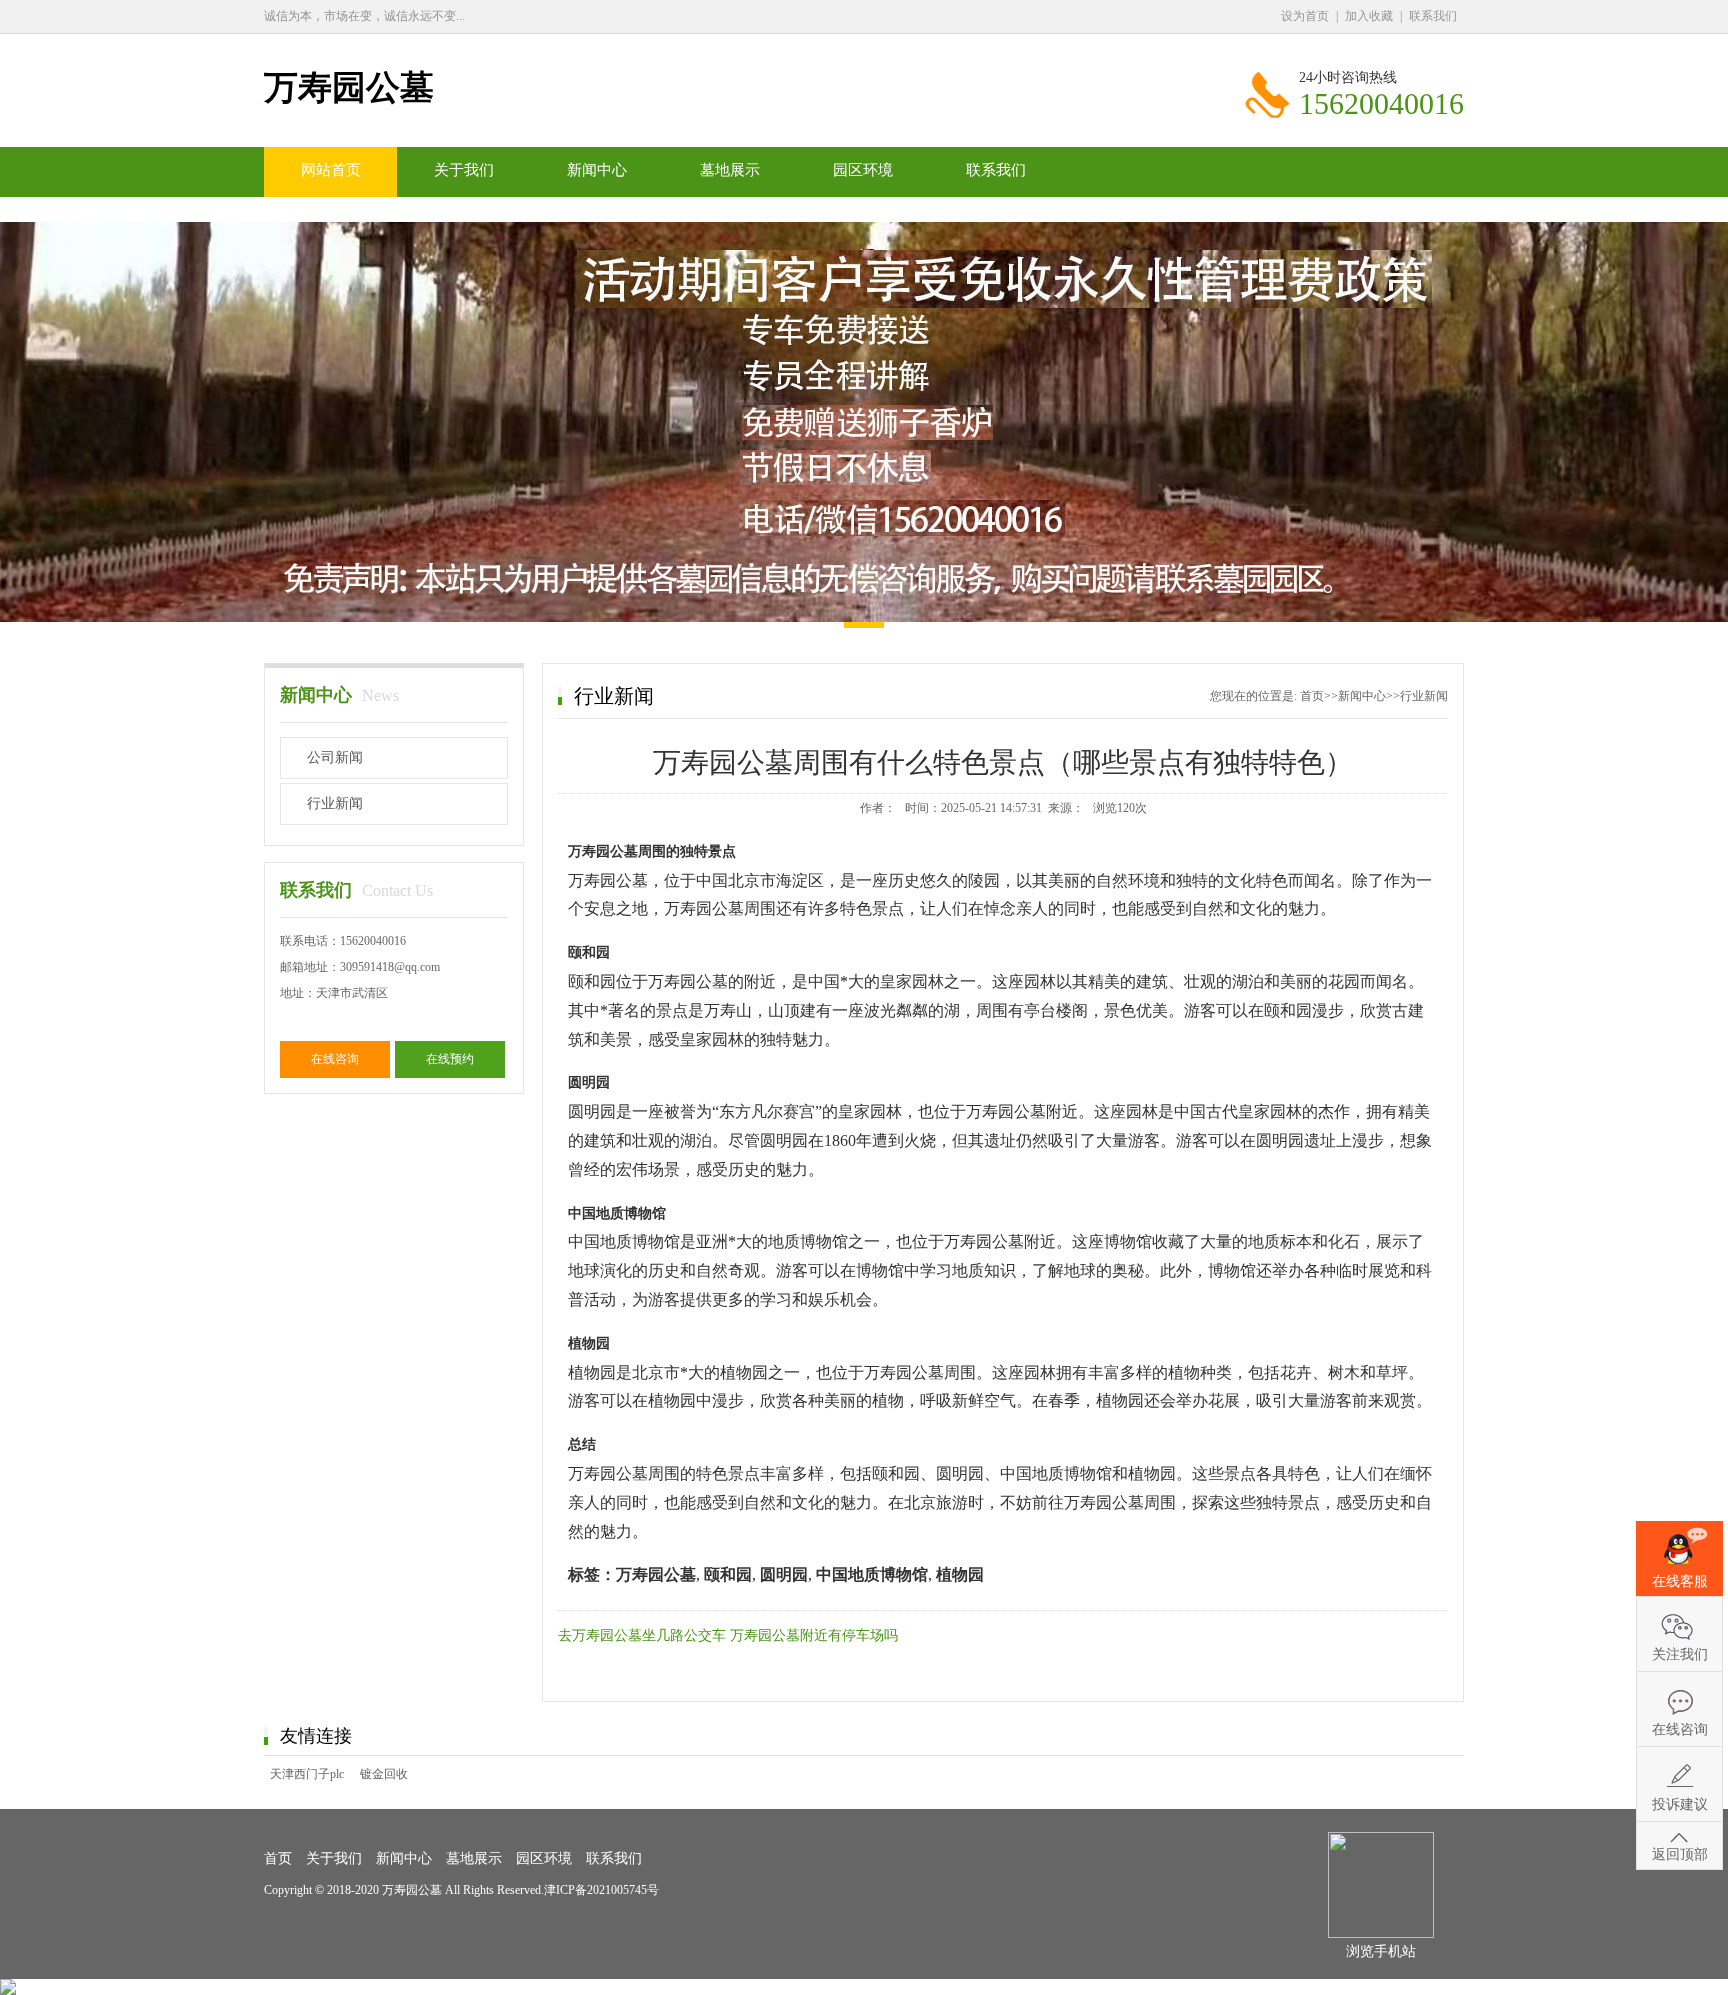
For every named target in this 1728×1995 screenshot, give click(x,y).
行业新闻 (335, 803)
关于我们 (464, 170)
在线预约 (450, 1059)
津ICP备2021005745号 (601, 1890)
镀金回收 (384, 1774)
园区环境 (863, 170)
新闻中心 (597, 170)
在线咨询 (335, 1059)
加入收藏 (1369, 16)
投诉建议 (1680, 1804)
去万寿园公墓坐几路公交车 (642, 1635)
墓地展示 (730, 170)
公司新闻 (335, 757)
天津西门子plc (307, 1774)
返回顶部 (1680, 1854)
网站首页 (331, 170)
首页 (1312, 696)
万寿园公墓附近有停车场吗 (814, 1635)
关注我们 (1680, 1654)
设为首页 (1305, 16)
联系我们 (1433, 16)
